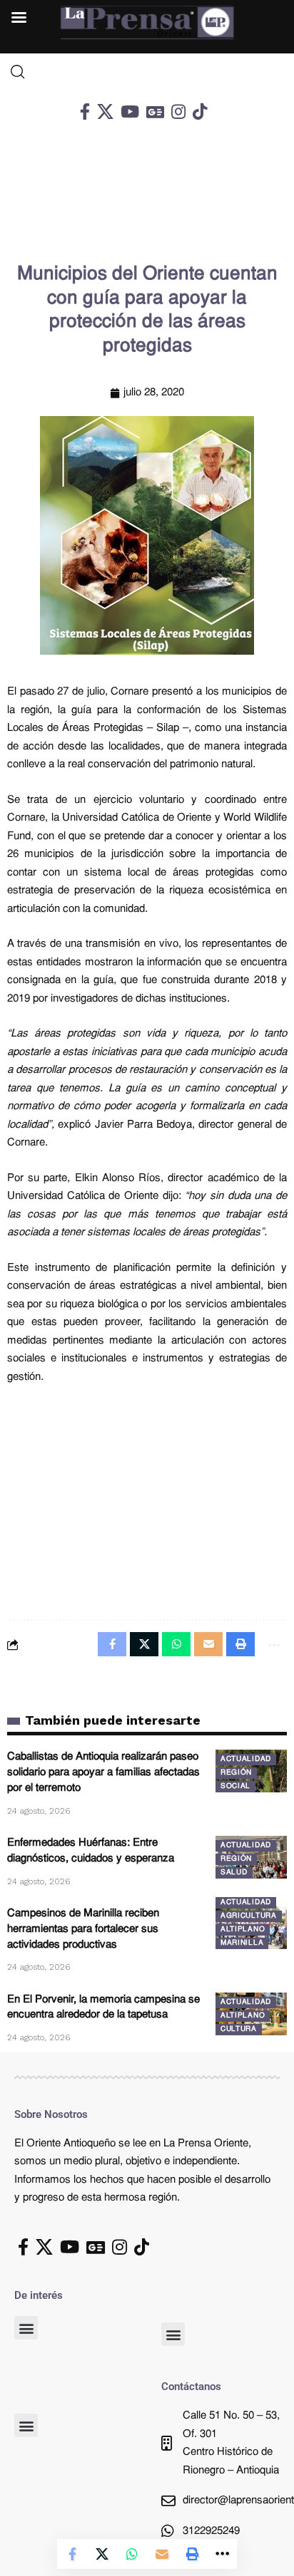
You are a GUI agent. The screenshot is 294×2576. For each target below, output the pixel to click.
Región (236, 1773)
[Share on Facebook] (72, 2554)
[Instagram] (178, 111)
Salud (234, 1873)
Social (235, 1786)
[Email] (162, 2554)
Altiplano (243, 1930)
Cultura (239, 2029)
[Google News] (155, 111)
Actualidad (246, 1759)
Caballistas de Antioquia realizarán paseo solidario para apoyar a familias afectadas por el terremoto (103, 1773)
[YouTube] (130, 111)
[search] (147, 72)
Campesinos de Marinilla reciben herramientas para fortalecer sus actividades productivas (83, 1930)
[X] (105, 111)
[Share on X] (102, 2554)
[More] (222, 2554)
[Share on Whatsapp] (132, 2554)
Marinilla (242, 1943)
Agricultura (249, 1916)
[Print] (192, 2554)
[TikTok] (200, 111)
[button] (26, 2328)
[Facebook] (85, 111)
